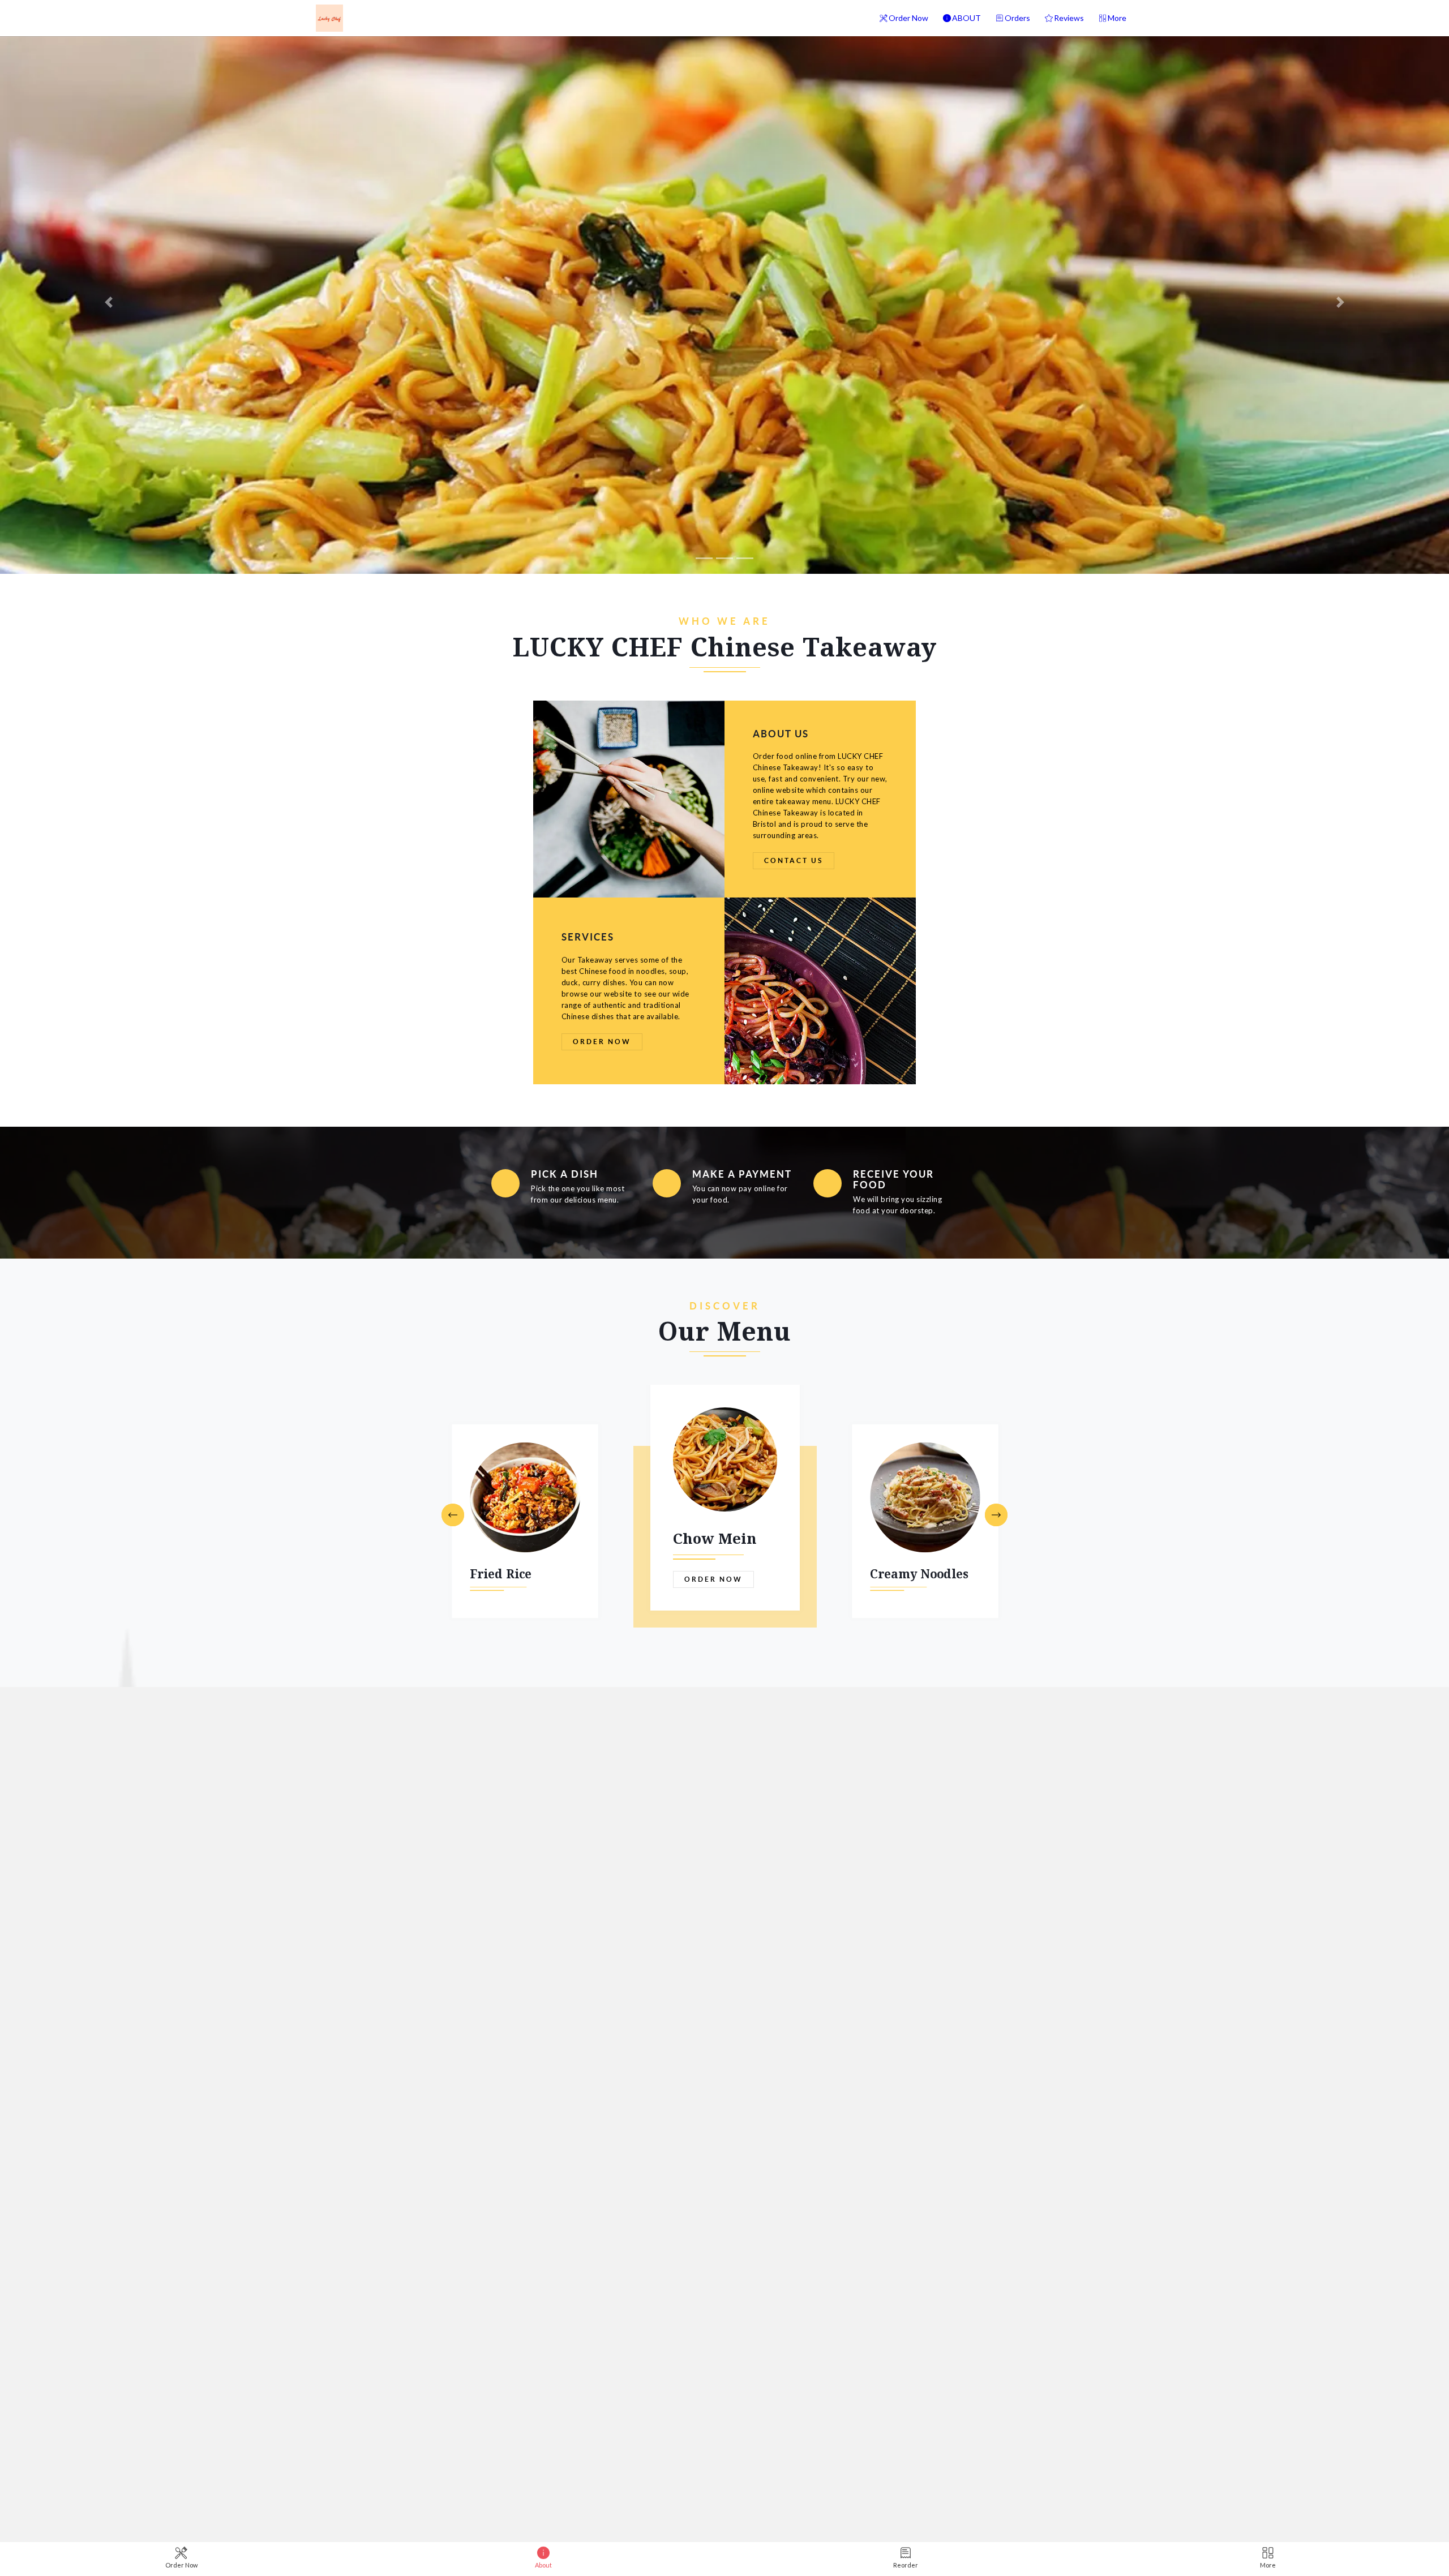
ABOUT (966, 18)
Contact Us (794, 860)
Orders (1017, 18)
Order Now (908, 18)
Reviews (1069, 18)
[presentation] (453, 1516)
